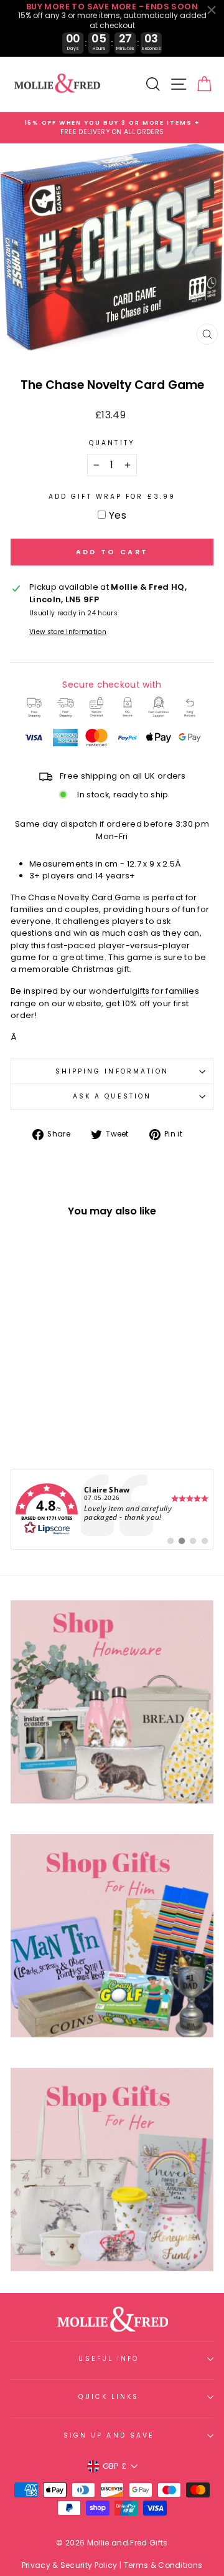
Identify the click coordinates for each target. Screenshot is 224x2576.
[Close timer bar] (212, 10)
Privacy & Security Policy (70, 2565)
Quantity (112, 443)
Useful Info (109, 2359)
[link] (112, 1509)
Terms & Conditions (163, 2565)
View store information (68, 632)
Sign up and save (109, 2435)
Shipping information (112, 1071)
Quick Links (109, 2397)
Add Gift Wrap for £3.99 (112, 497)
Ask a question (112, 1096)
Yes (118, 515)
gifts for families (166, 991)
